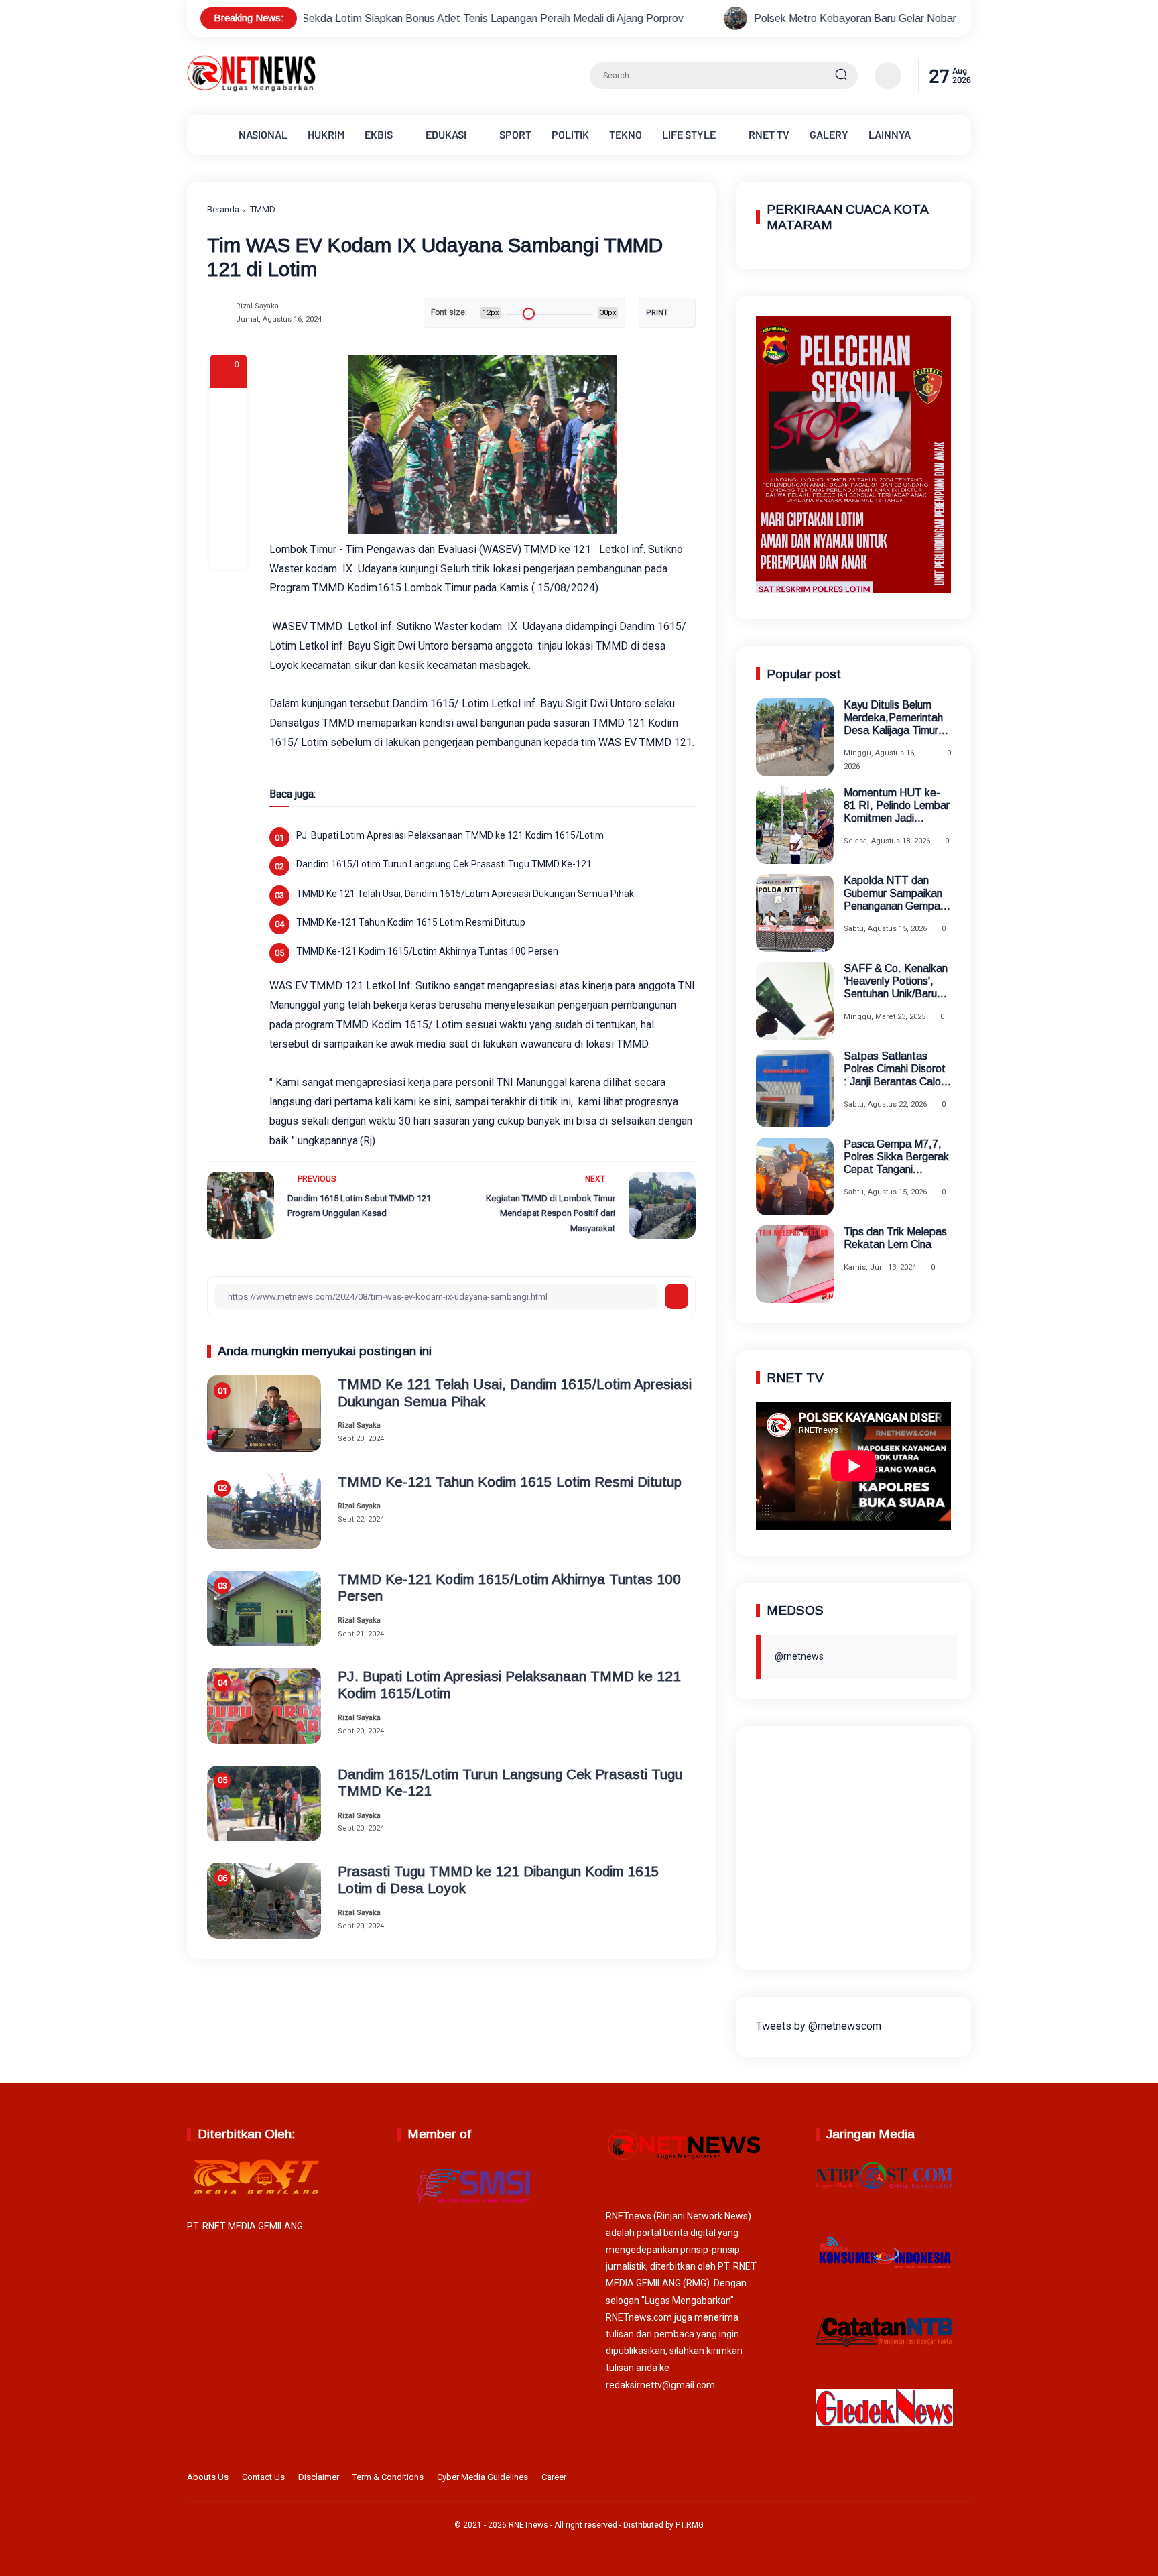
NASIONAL (263, 134)
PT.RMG (690, 2525)
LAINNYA (890, 134)
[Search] (841, 76)
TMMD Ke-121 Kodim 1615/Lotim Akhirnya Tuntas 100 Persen (427, 951)
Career (554, 2477)
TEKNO (626, 134)
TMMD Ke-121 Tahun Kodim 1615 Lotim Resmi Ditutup (411, 922)
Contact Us (263, 2477)
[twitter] (900, 2479)
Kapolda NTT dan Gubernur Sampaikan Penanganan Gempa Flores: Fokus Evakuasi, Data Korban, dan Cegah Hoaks (893, 894)
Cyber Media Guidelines (482, 2477)
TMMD (263, 209)
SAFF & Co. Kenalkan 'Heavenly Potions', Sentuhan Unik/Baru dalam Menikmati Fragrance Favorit (896, 982)
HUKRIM (326, 134)
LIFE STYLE (689, 134)
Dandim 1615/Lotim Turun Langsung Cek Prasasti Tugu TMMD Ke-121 (444, 864)
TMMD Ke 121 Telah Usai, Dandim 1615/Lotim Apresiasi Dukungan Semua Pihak (465, 894)
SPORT (515, 134)
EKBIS (379, 134)
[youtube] (962, 2479)
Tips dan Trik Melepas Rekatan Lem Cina (895, 1238)
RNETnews (528, 2525)
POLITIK (570, 134)
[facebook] (229, 406)
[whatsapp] (229, 515)
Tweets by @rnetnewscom (819, 2026)
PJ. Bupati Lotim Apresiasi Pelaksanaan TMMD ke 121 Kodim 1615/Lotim (450, 835)
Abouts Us (208, 2477)
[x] (229, 442)
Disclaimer (319, 2477)
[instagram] (921, 2479)
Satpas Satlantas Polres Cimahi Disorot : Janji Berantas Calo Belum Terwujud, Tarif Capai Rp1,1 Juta (895, 1069)
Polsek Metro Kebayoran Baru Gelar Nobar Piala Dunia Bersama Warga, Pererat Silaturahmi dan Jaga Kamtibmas (828, 18)
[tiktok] (942, 2479)
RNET (769, 134)
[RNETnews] (251, 89)
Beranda (223, 209)
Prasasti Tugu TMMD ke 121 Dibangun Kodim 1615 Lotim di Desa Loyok (499, 1880)
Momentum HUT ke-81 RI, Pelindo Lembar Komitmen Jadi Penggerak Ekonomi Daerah (897, 806)
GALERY (829, 134)
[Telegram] (229, 479)
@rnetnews (799, 1656)
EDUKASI (446, 134)
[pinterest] (229, 551)
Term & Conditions (388, 2477)
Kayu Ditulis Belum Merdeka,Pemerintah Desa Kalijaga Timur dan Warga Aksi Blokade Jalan (893, 718)
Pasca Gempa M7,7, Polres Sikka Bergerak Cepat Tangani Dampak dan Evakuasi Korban (897, 1157)
